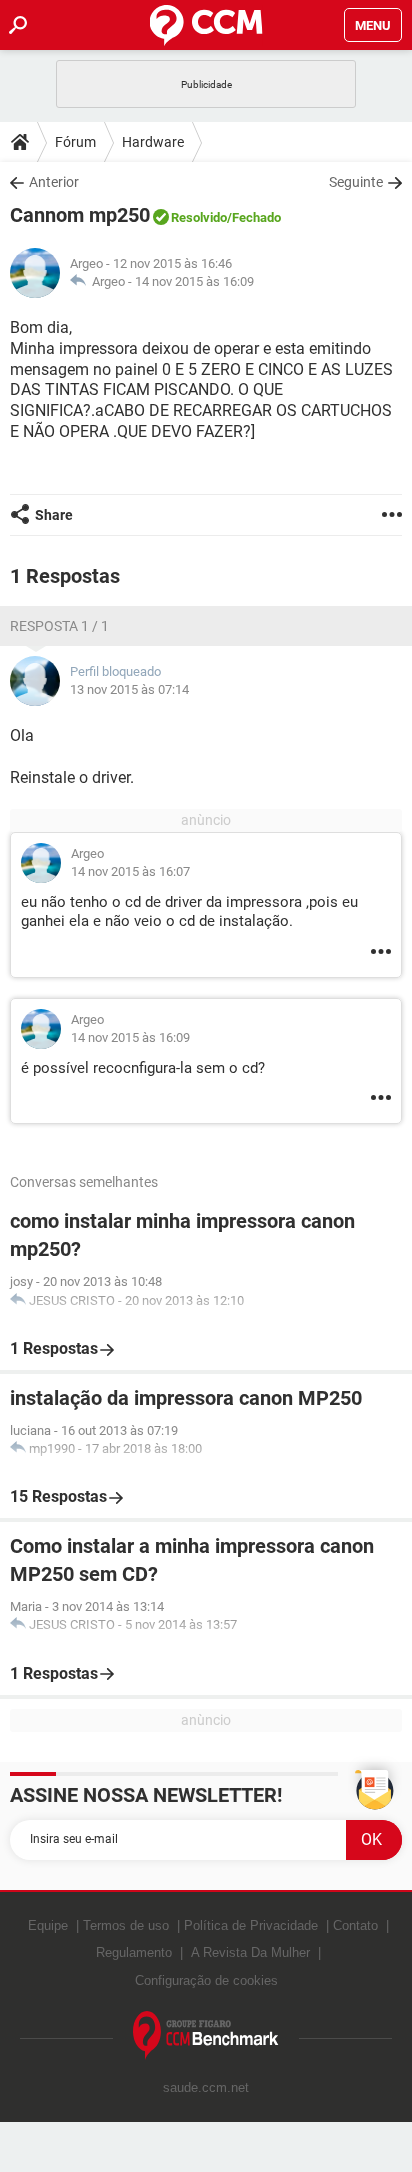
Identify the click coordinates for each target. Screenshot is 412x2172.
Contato (355, 1925)
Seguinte (356, 182)
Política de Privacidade (251, 1925)
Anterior (54, 182)
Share (54, 515)
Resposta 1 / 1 (59, 626)
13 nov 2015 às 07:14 (129, 689)
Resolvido (199, 217)
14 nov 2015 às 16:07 (130, 871)
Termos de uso (126, 1925)
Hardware (153, 142)
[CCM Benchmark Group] (206, 2035)
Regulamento (134, 1952)
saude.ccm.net (206, 2087)
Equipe (48, 1925)
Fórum (75, 142)
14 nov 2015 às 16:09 (194, 281)
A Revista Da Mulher (250, 1952)
